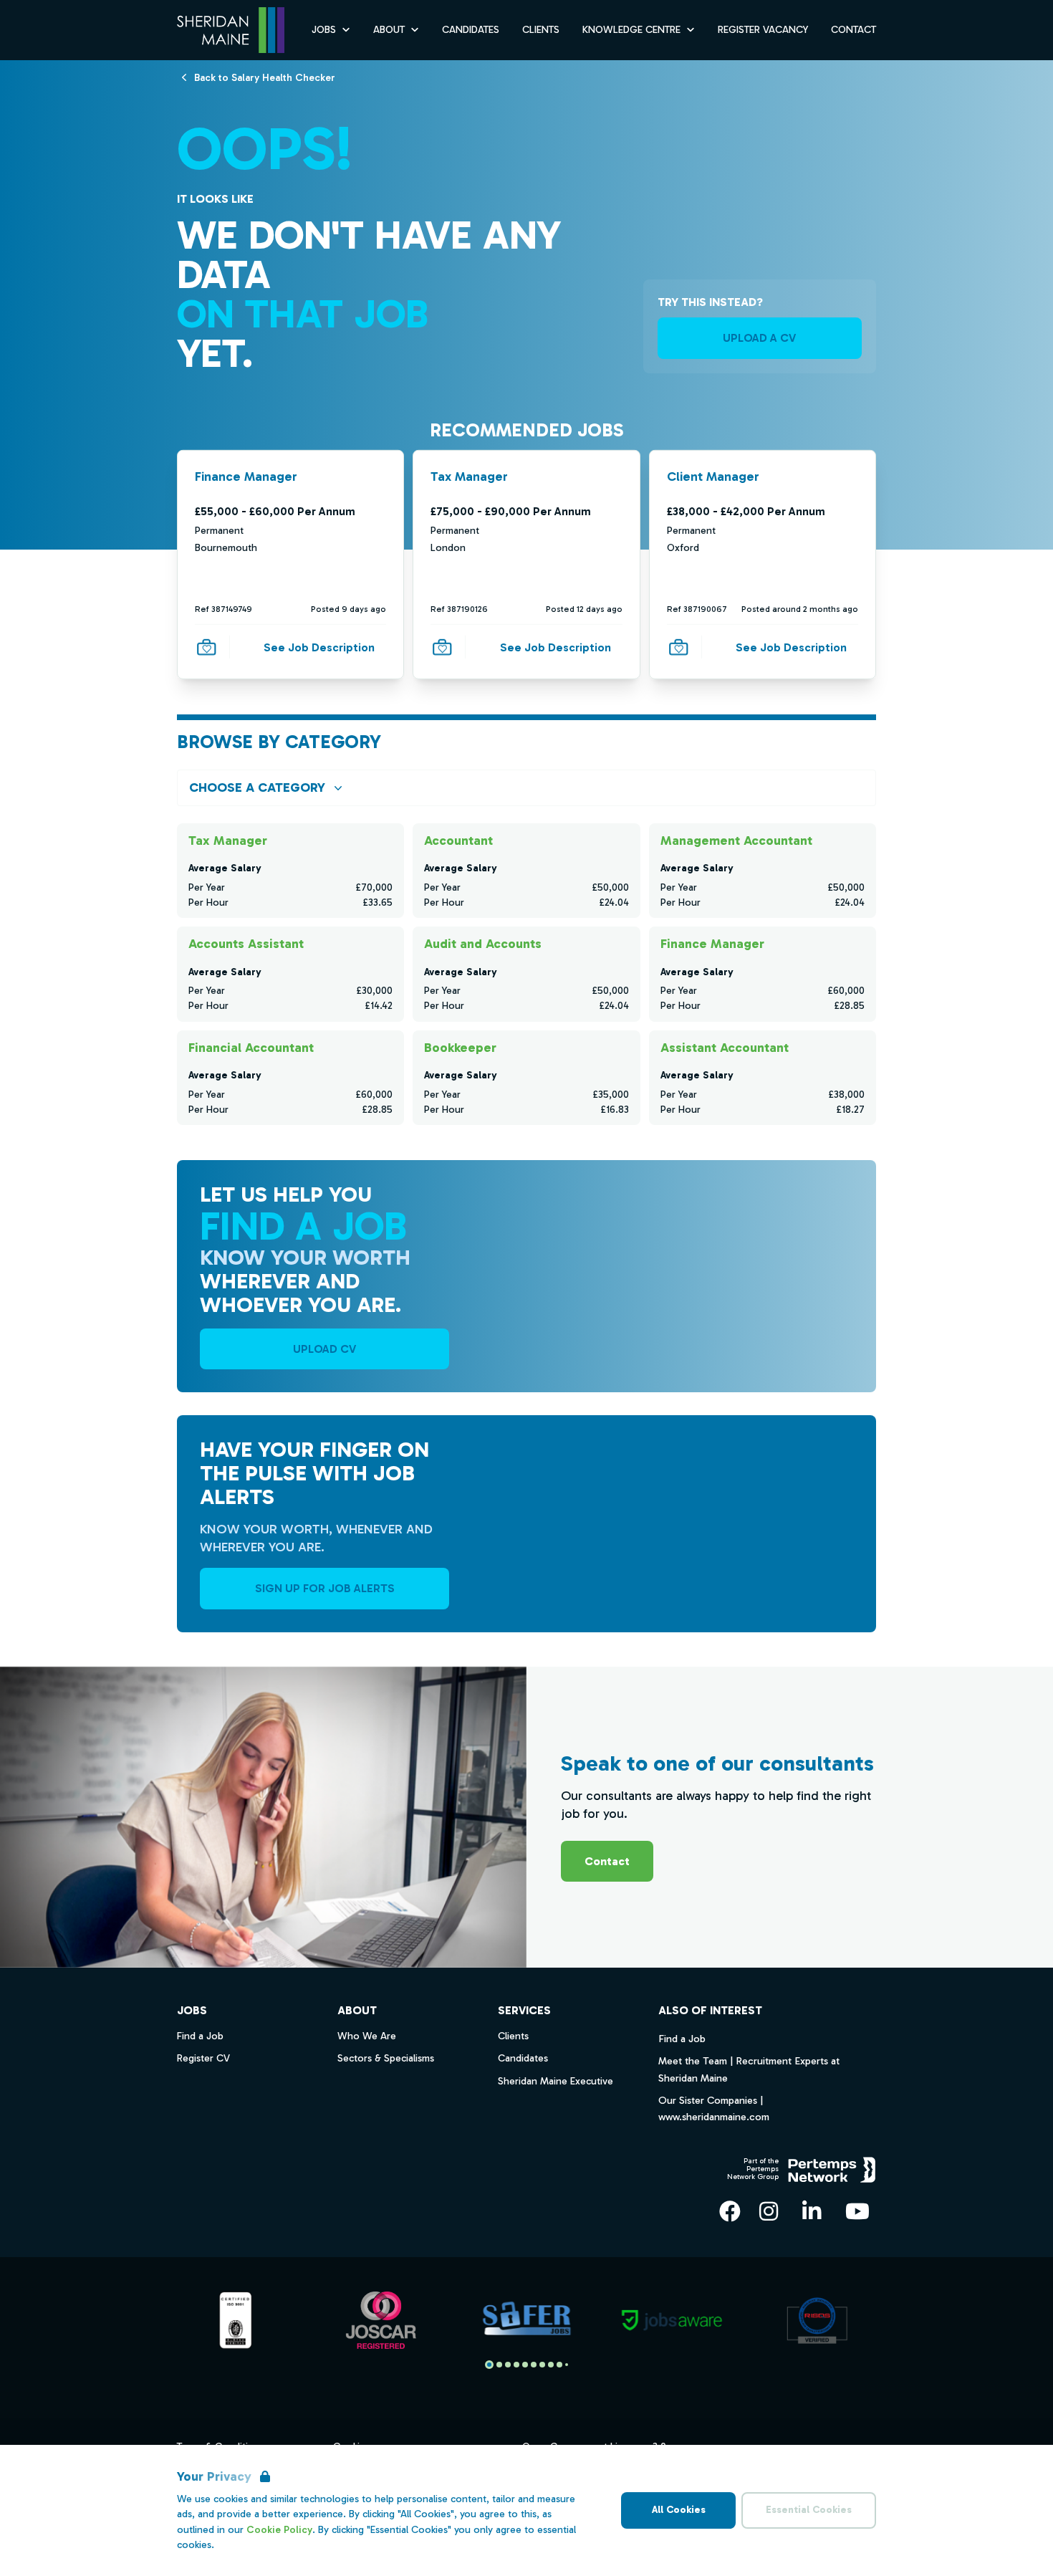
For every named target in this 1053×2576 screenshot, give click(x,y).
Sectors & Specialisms (386, 2058)
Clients (541, 30)
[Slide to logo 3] (516, 2365)
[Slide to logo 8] (559, 2365)
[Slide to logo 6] (542, 2365)
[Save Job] (206, 647)
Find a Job (682, 2039)
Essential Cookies (809, 2510)
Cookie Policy (279, 2530)
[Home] (231, 30)
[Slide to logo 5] (534, 2365)
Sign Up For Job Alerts (325, 1588)
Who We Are (367, 2036)
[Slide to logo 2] (508, 2365)
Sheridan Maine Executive (556, 2081)
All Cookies (679, 2510)
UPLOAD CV (324, 1349)
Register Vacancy (763, 30)
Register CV (203, 2058)
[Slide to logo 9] (567, 2365)
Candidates (471, 30)
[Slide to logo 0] (489, 2365)
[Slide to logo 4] (525, 2365)
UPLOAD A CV (759, 338)
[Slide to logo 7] (551, 2365)
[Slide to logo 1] (499, 2365)
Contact (854, 30)
